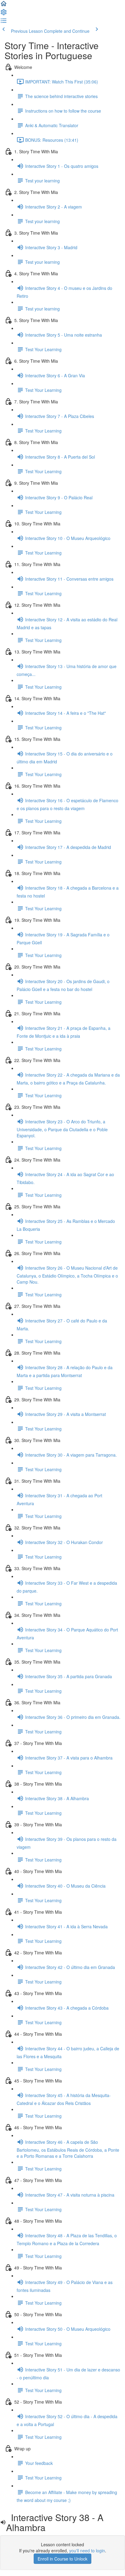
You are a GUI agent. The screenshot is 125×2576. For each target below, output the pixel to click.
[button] (4, 5)
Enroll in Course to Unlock (62, 2559)
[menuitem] (4, 14)
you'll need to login (87, 2551)
